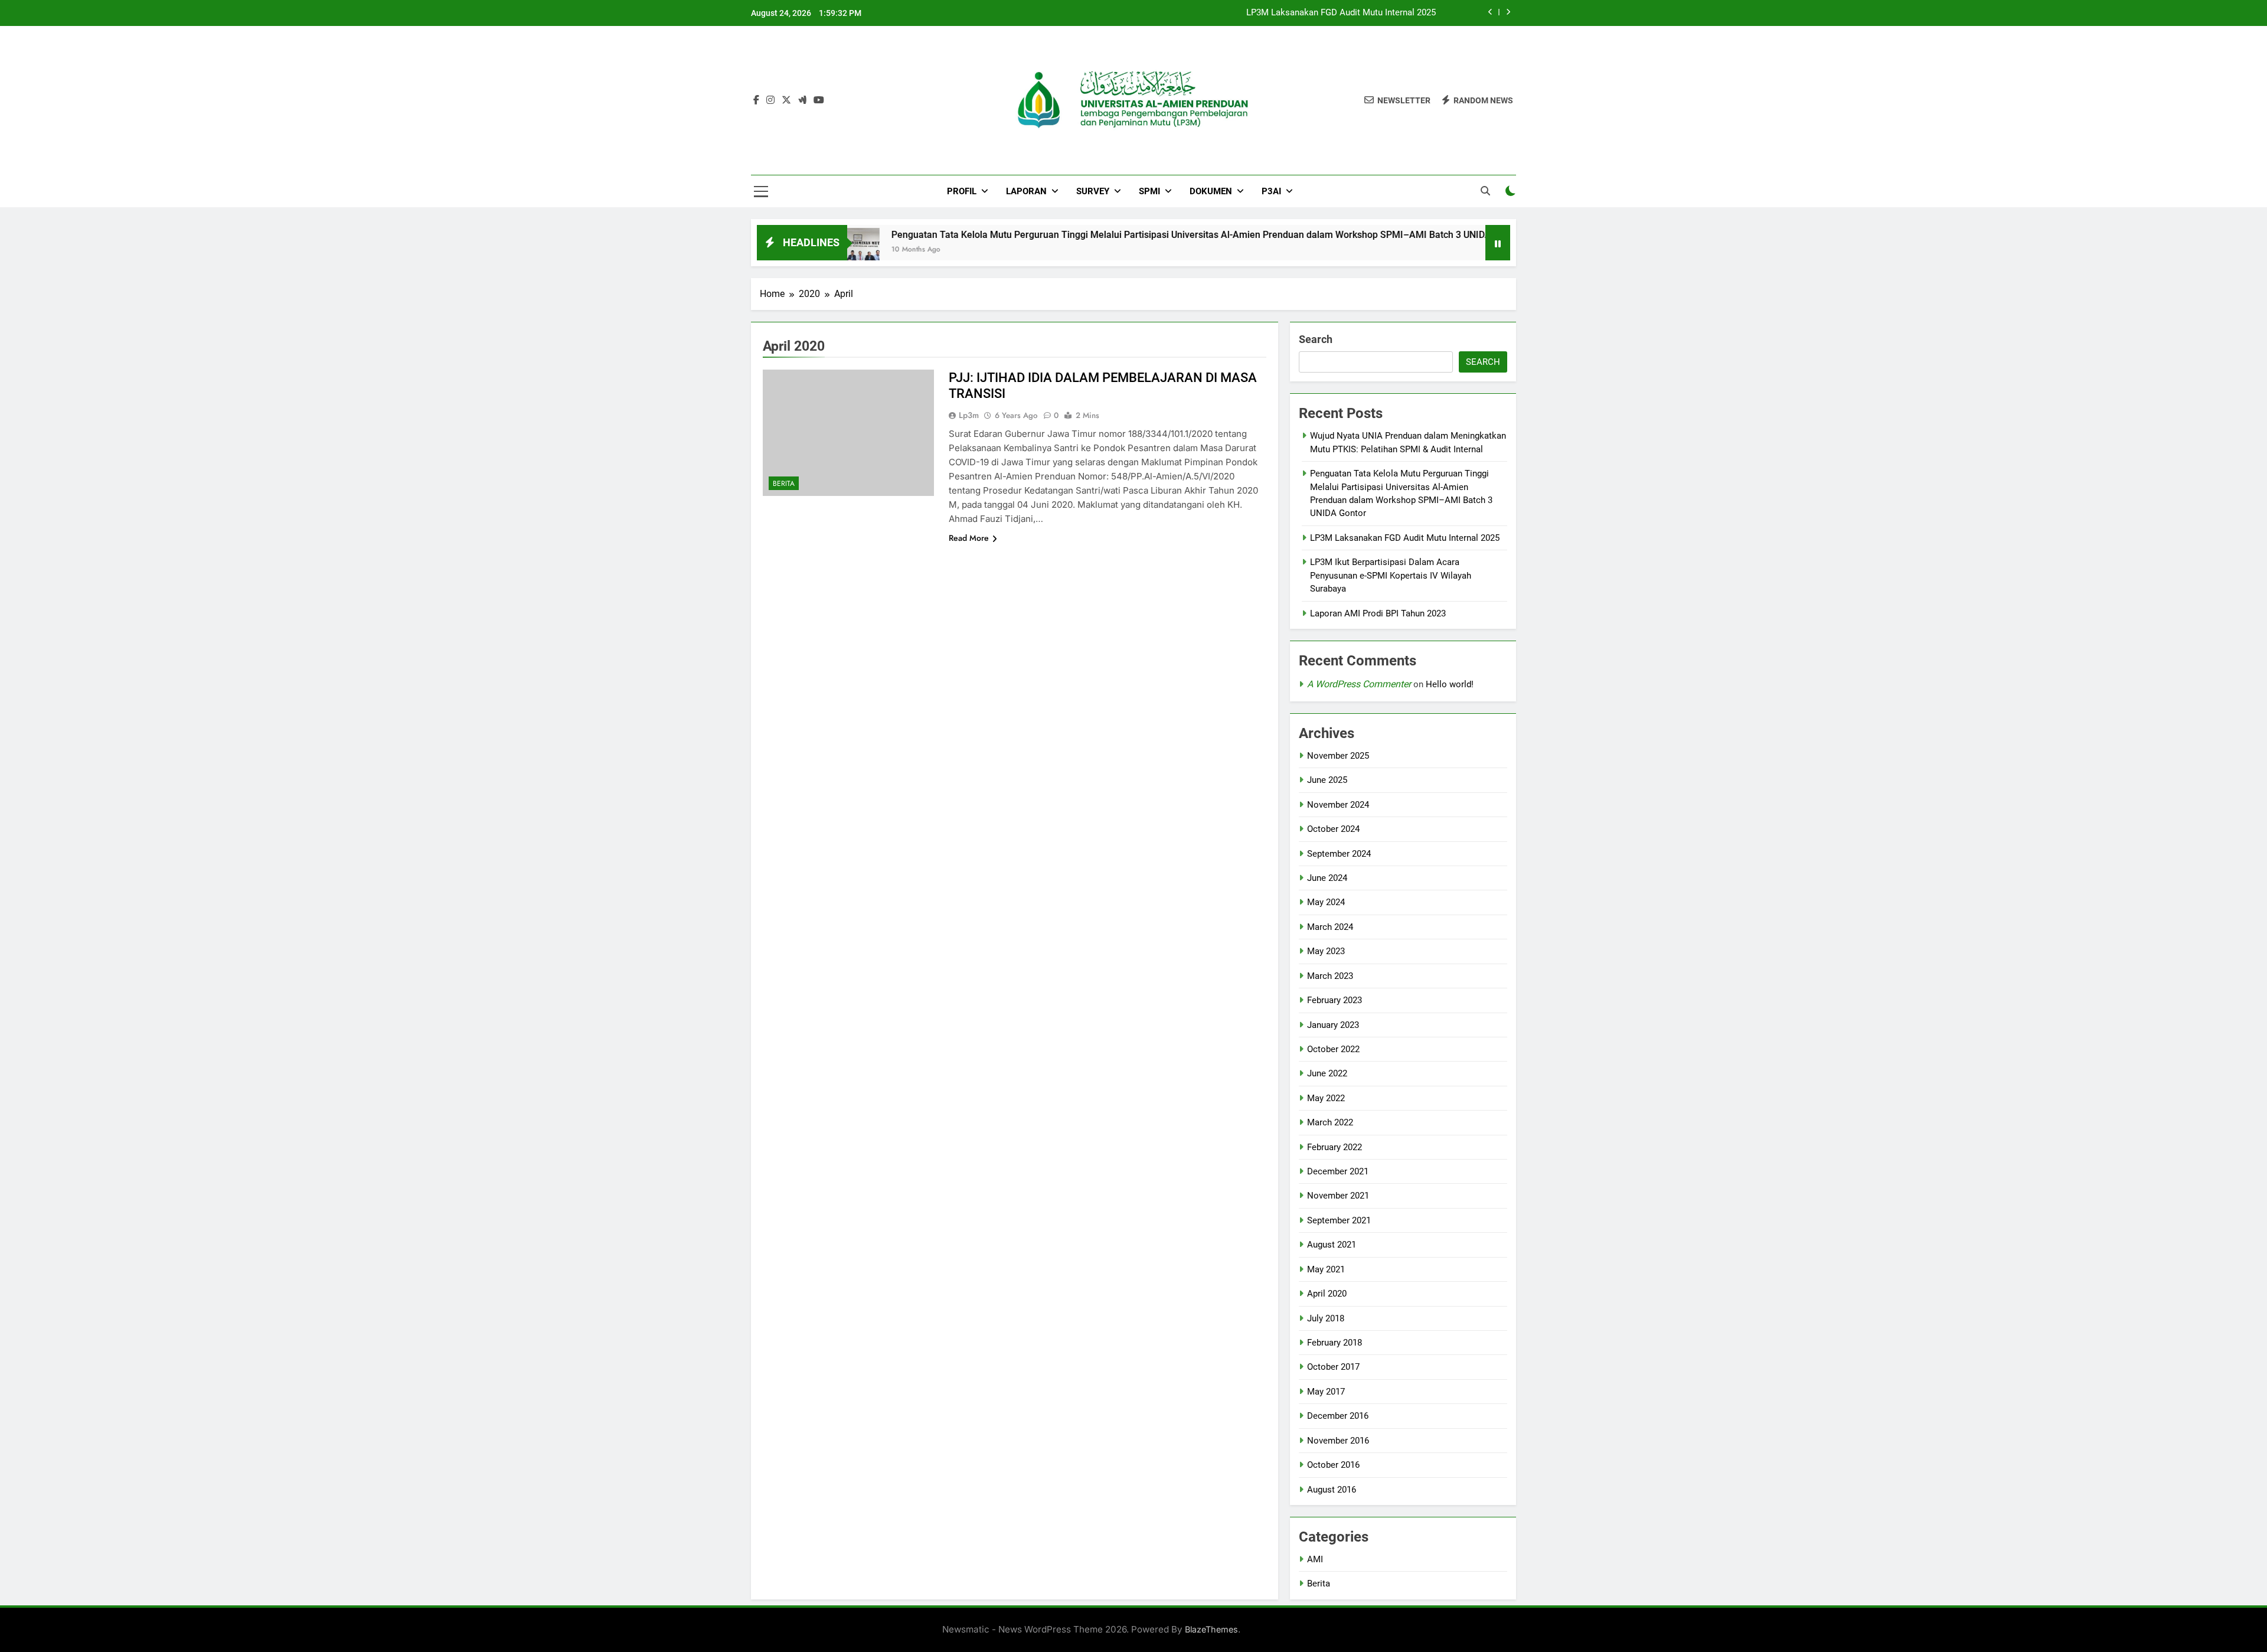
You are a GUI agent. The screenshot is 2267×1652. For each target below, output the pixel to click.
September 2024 (1339, 854)
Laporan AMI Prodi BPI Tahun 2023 (1378, 613)
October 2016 (1333, 1465)
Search (1316, 339)
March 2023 (1330, 976)
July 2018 (1326, 1318)
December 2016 (1338, 1416)
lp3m (969, 415)
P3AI (1271, 191)
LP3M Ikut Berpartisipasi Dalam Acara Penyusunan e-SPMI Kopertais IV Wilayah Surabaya (1391, 575)
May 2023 (1326, 951)
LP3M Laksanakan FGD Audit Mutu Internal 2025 (1341, 13)
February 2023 (1335, 1000)
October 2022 (1333, 1049)
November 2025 (1338, 756)
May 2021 (1326, 1269)
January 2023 (1333, 1025)
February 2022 (1335, 1147)
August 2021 (1332, 1245)
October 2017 (1333, 1367)
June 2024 (1327, 878)
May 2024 (1326, 902)
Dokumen (1211, 191)
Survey (1093, 191)
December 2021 (1338, 1171)
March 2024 (1330, 927)
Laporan (1026, 191)
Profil (962, 191)
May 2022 (1326, 1098)
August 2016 (1332, 1490)
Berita (784, 484)
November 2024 (1338, 805)
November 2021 (1338, 1196)
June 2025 (1327, 780)
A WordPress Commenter (1359, 684)
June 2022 (1327, 1073)
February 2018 (1335, 1343)
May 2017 (1326, 1392)
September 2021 (1339, 1220)
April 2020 (1327, 1294)
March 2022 (1330, 1122)
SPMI (1149, 191)
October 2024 (1333, 829)
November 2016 (1338, 1441)
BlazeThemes (1211, 1629)
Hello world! (1450, 684)
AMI (1315, 1559)
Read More (969, 538)
